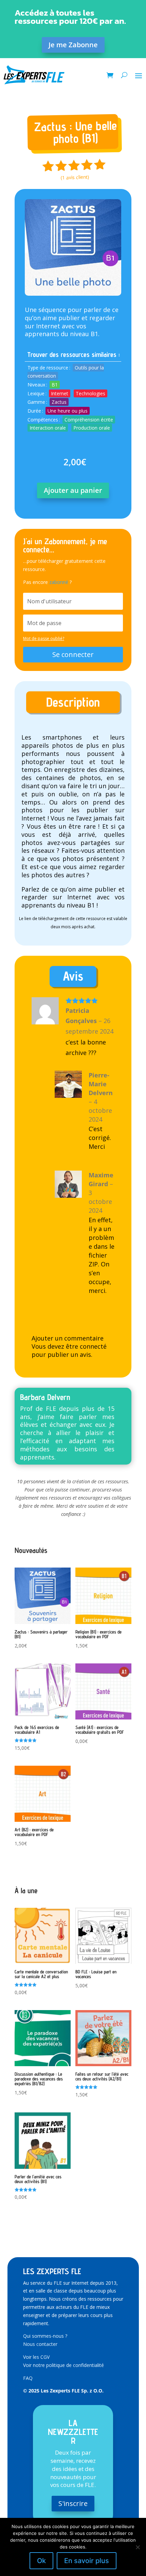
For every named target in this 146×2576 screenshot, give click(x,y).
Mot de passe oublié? (44, 638)
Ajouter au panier (73, 490)
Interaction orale (48, 428)
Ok (41, 2561)
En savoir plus (87, 2561)
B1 (55, 385)
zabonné (59, 582)
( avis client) (75, 177)
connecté (93, 1346)
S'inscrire (73, 2503)
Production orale (92, 428)
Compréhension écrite (89, 420)
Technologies (90, 393)
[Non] (138, 2547)
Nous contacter (40, 2344)
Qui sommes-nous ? (45, 2336)
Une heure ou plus (68, 411)
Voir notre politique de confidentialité (63, 2365)
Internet (60, 393)
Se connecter (73, 654)
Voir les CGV (36, 2357)
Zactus (59, 402)
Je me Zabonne (73, 45)
